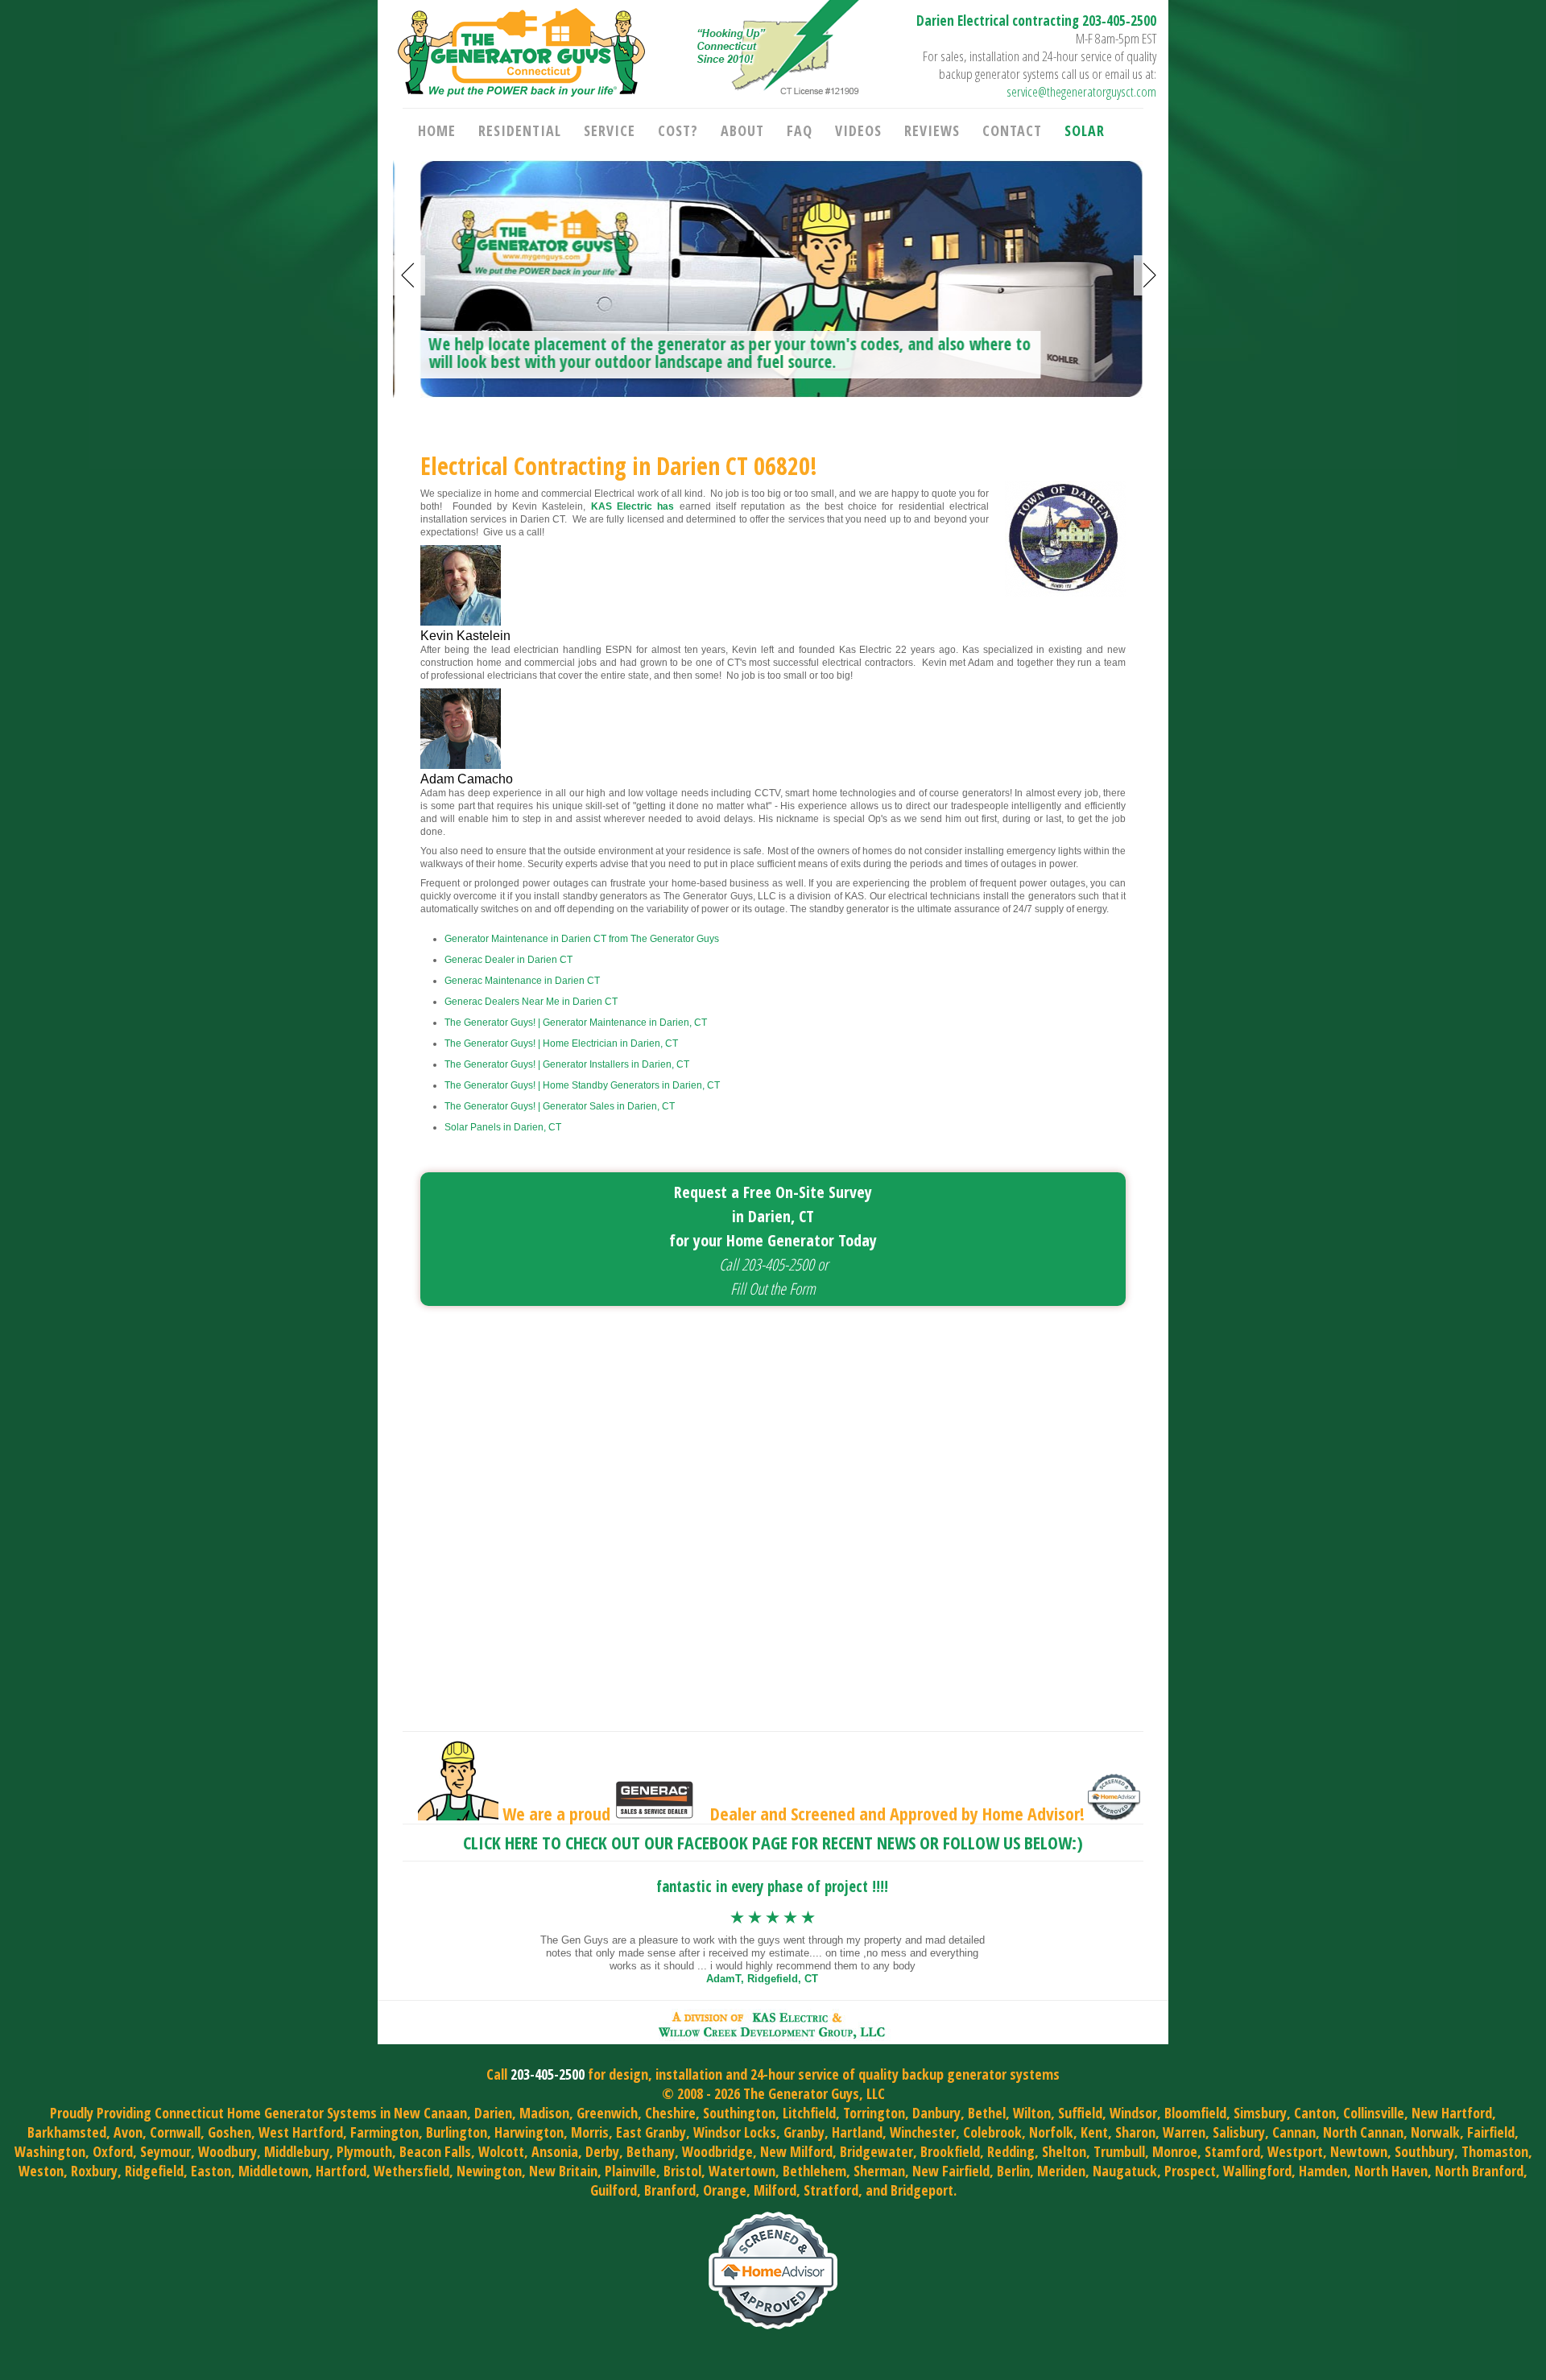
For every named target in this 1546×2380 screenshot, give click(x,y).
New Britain (563, 2171)
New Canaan (430, 2113)
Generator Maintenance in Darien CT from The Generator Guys (582, 939)
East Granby (651, 2132)
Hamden (1323, 2171)
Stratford (831, 2190)
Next (1150, 275)
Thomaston (1495, 2151)
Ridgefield (154, 2171)
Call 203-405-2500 (767, 1264)
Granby (804, 2132)
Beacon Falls (435, 2151)
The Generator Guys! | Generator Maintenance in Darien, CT (576, 1023)
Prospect (1190, 2171)
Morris (590, 2132)
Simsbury (1260, 2113)
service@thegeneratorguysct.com (1081, 91)
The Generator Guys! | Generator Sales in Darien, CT (560, 1106)
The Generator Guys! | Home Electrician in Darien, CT (561, 1043)
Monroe (1175, 2151)
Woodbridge (717, 2151)
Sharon (1135, 2132)
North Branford (1479, 2171)
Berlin (1013, 2171)
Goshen (229, 2132)
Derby (602, 2151)
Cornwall (175, 2132)
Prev (409, 275)
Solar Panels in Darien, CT (503, 1127)
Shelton (1064, 2151)
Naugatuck (1125, 2171)
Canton (1315, 2113)
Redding (1011, 2151)
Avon (128, 2132)
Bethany (651, 2151)
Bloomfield (1195, 2113)
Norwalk (1435, 2132)
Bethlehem (814, 2171)
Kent (1094, 2132)
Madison (544, 2113)
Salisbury (1239, 2132)
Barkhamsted (67, 2132)
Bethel (987, 2113)
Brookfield (950, 2151)
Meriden (1061, 2171)
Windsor (1133, 2113)
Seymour (165, 2151)
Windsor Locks (735, 2132)
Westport (1295, 2151)
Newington (489, 2171)
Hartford (341, 2171)
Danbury (936, 2113)
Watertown (742, 2171)
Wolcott (501, 2151)
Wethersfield (411, 2171)
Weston (41, 2171)
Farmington (384, 2132)
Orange (725, 2190)
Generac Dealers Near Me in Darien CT (531, 1002)
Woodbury (227, 2151)
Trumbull (1119, 2151)
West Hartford (301, 2132)
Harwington (529, 2132)
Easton (211, 2171)
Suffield (1080, 2113)
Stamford (1232, 2151)
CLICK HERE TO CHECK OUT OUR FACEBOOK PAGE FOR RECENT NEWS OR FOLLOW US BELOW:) (773, 1842)
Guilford (614, 2190)
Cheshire (670, 2113)
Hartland (857, 2132)
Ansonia (555, 2151)
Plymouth (364, 2151)
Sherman (879, 2171)
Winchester (923, 2132)
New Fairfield (951, 2171)
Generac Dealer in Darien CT (508, 960)
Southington (739, 2113)
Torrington (874, 2113)
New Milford (796, 2151)
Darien (493, 2113)
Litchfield (809, 2113)
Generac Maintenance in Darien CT (522, 981)
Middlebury (297, 2151)
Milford (775, 2190)
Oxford (113, 2151)
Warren (1184, 2132)
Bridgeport (922, 2190)
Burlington (457, 2132)
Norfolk (1051, 2132)
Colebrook (992, 2132)
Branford (670, 2190)
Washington (50, 2151)
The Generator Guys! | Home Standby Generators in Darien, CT (582, 1085)
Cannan (1294, 2132)
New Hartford (1452, 2113)
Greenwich (607, 2113)
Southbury (1424, 2151)
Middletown (273, 2171)
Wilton (1032, 2113)
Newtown (1359, 2151)
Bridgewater (876, 2151)
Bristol (682, 2171)
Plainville (630, 2171)
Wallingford (1257, 2171)
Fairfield (1491, 2132)
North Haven (1391, 2171)
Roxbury (94, 2171)
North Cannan (1363, 2132)
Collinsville (1374, 2113)
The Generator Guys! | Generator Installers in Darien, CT (567, 1064)
